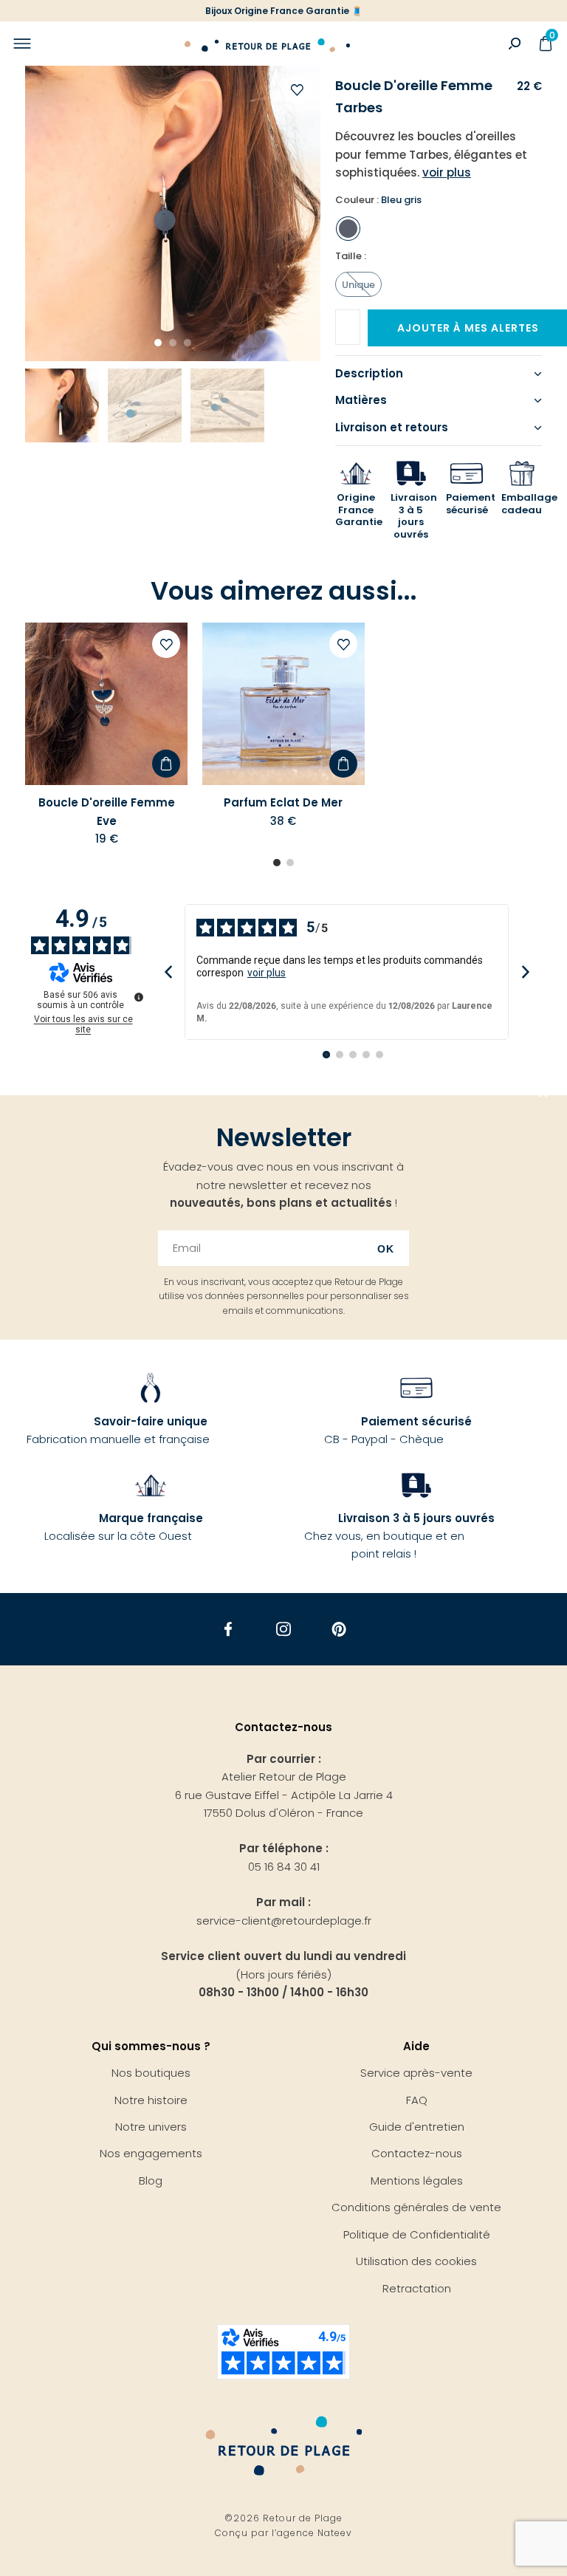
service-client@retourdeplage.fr (284, 1921)
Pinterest (339, 1629)
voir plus (267, 973)
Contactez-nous (417, 2153)
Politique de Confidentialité (417, 2234)
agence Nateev (315, 2533)
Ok (386, 1249)
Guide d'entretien (417, 2127)
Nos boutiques (151, 2073)
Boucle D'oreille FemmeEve (107, 811)
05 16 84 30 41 (284, 1867)
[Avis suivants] (525, 972)
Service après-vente (416, 2073)
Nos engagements (151, 2153)
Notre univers (151, 2127)
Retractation (417, 2288)
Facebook (228, 1629)
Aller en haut (543, 1095)
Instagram (284, 1629)
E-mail (359, 322)
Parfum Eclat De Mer (283, 802)
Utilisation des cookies (416, 2261)
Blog (151, 2181)
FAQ (417, 2100)
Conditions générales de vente (416, 2207)
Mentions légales (417, 2181)
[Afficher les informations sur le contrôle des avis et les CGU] (139, 997)
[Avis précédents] (168, 972)
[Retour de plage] (267, 44)
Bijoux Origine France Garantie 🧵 (284, 11)
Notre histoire (151, 2100)
